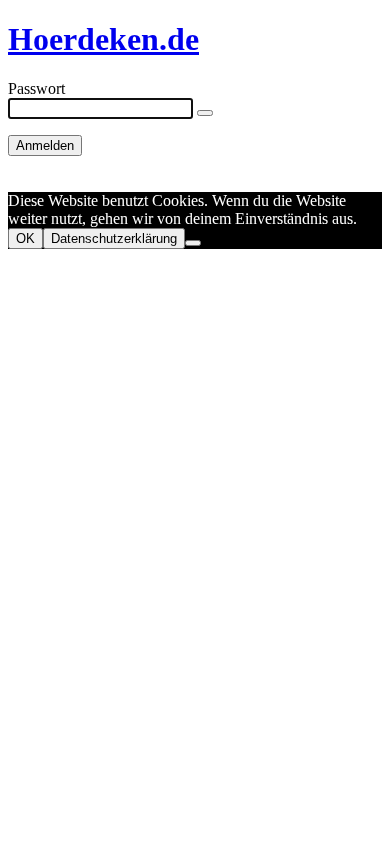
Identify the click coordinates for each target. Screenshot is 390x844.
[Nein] (193, 243)
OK (25, 238)
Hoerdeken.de (103, 39)
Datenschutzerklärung (114, 238)
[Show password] (205, 113)
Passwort (36, 88)
